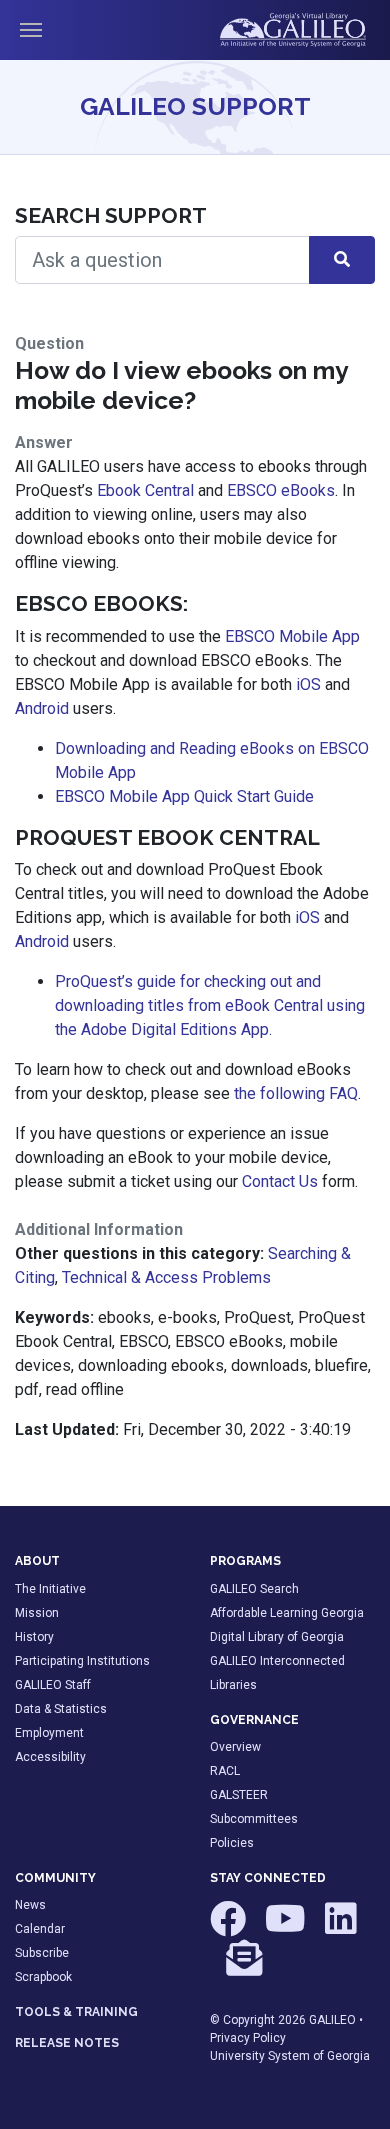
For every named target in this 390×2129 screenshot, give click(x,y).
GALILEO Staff (53, 1685)
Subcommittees (254, 1819)
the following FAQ (296, 1093)
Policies (232, 1843)
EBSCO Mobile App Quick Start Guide (184, 796)
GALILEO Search (254, 1589)
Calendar (40, 1929)
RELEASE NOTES (67, 2043)
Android (42, 708)
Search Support (111, 215)
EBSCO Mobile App (292, 636)
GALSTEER (239, 1795)
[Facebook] (229, 1928)
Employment (49, 1733)
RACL (225, 1771)
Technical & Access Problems (166, 1277)
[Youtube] (287, 1928)
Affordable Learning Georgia (287, 1613)
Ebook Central (145, 490)
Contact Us (280, 1181)
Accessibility (50, 1757)
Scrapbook (43, 1977)
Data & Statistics (61, 1709)
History (34, 1637)
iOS (308, 684)
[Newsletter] (244, 1967)
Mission (37, 1613)
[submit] (342, 260)
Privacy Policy (248, 2038)
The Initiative (50, 1589)
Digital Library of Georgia (277, 1637)
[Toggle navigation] (31, 30)
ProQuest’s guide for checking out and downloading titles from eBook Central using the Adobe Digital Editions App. (210, 1005)
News (30, 1905)
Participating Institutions (82, 1661)
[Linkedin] (341, 1928)
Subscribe (42, 1953)
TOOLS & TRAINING (76, 2012)
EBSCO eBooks (281, 490)
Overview (235, 1747)
